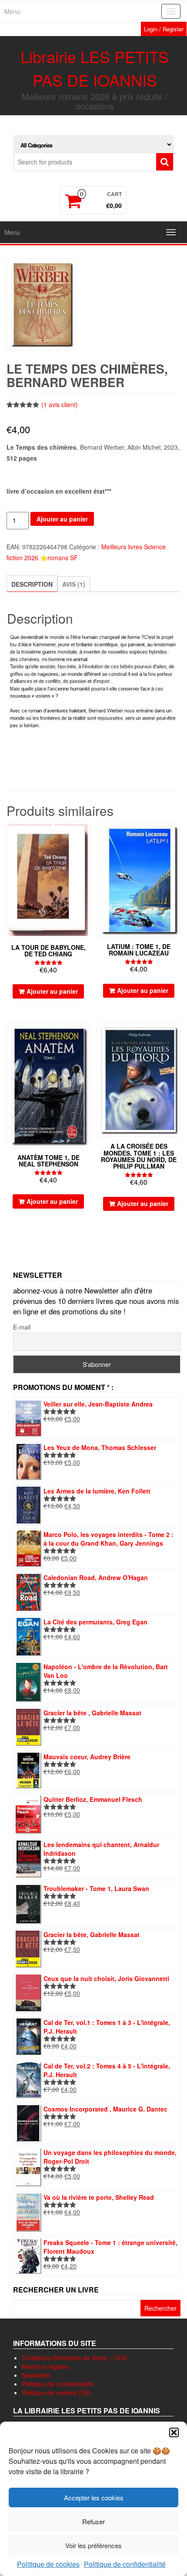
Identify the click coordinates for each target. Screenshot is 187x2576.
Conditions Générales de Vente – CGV (74, 2358)
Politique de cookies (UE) (56, 2392)
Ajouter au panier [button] (52, 991)
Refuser (93, 2521)
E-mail (22, 1327)
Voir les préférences (93, 2545)
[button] (174, 2432)
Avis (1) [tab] (74, 584)
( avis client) (60, 404)
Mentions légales (45, 2366)
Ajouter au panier (62, 519)
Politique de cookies (48, 2564)
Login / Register (164, 29)
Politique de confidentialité (125, 2564)
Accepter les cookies (94, 2497)
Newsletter (36, 2375)
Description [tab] (32, 584)
